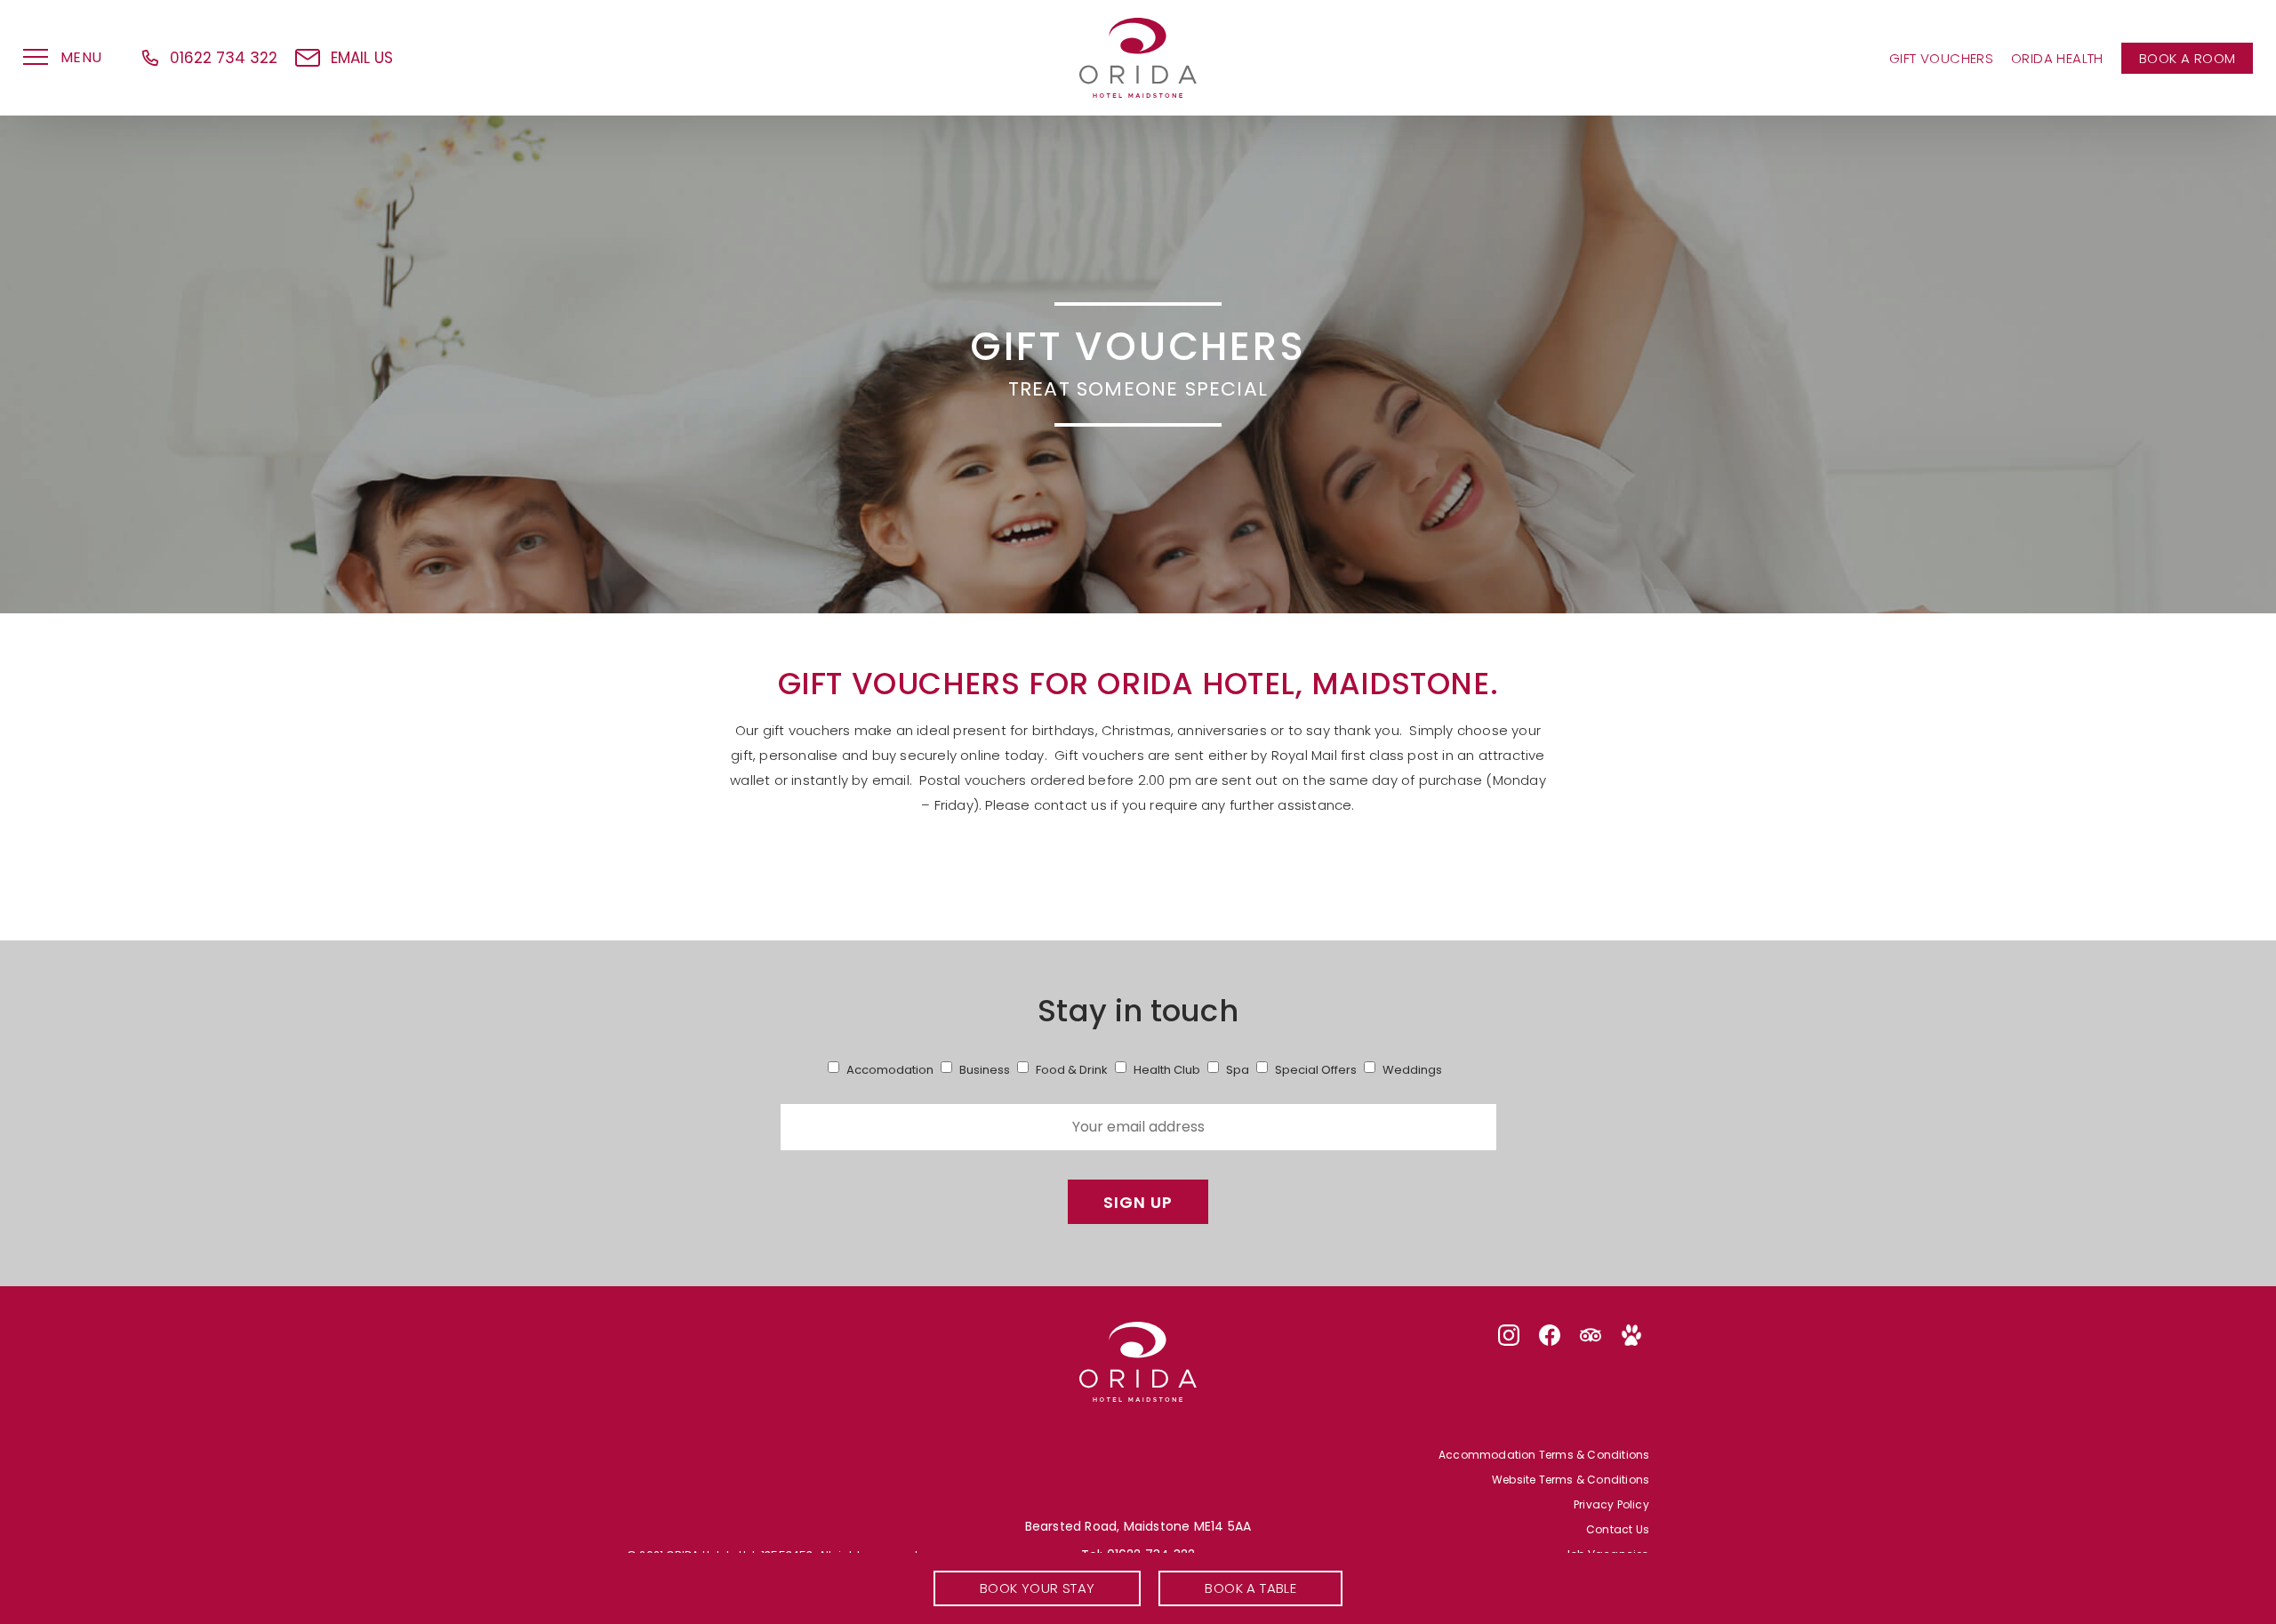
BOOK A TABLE (1250, 1588)
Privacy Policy (1611, 1505)
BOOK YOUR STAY (1038, 1588)
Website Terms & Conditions (1571, 1480)
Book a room (2187, 57)
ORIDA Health (2057, 57)
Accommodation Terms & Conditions (1544, 1455)
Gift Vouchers (1941, 57)
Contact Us (1618, 1530)
